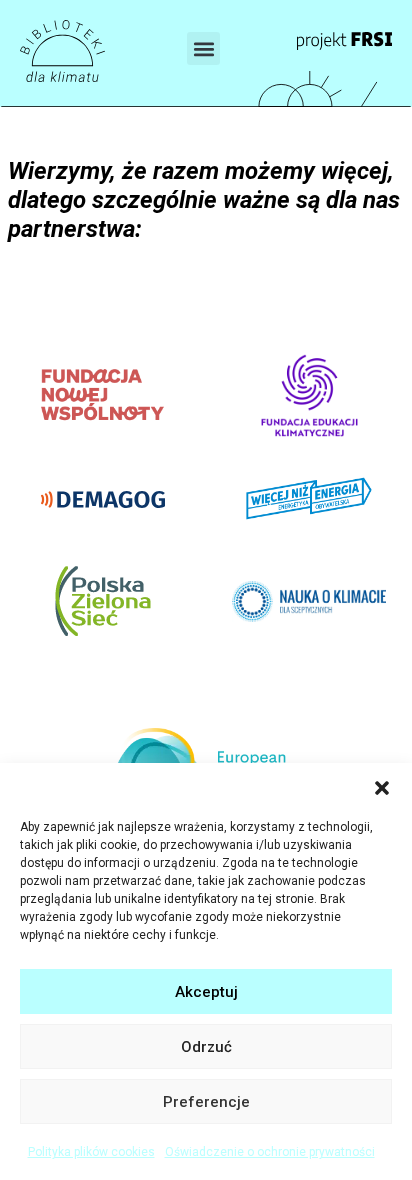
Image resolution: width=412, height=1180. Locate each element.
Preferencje (206, 1102)
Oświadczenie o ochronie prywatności (270, 1152)
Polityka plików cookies (91, 1152)
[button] (382, 788)
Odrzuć (206, 1047)
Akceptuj (206, 992)
